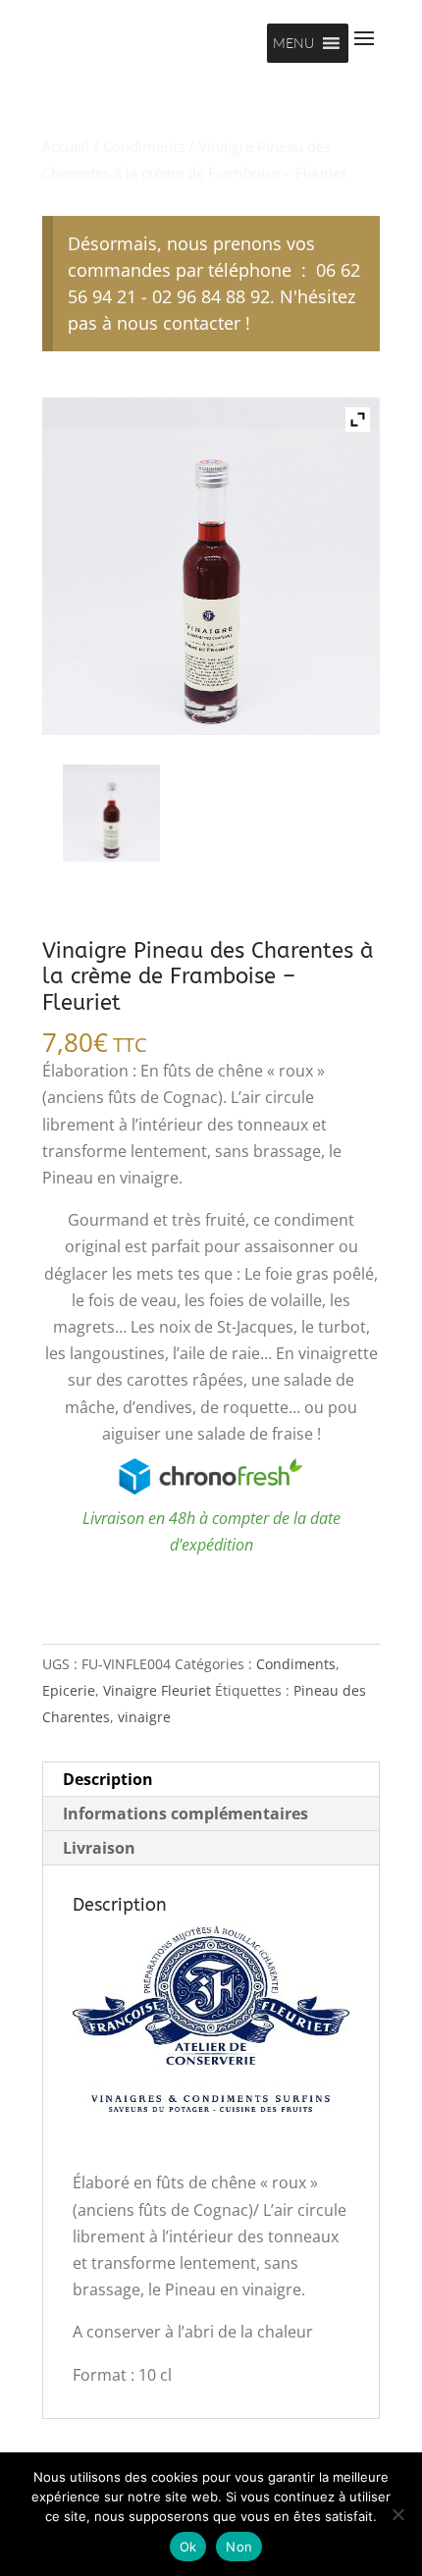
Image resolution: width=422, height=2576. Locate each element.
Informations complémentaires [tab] (185, 1814)
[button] (293, 43)
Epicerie (69, 1690)
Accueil (66, 146)
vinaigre (144, 1717)
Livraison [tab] (99, 1848)
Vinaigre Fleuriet (157, 1690)
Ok (188, 2547)
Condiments (144, 146)
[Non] (397, 2514)
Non (239, 2547)
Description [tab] (108, 1779)
